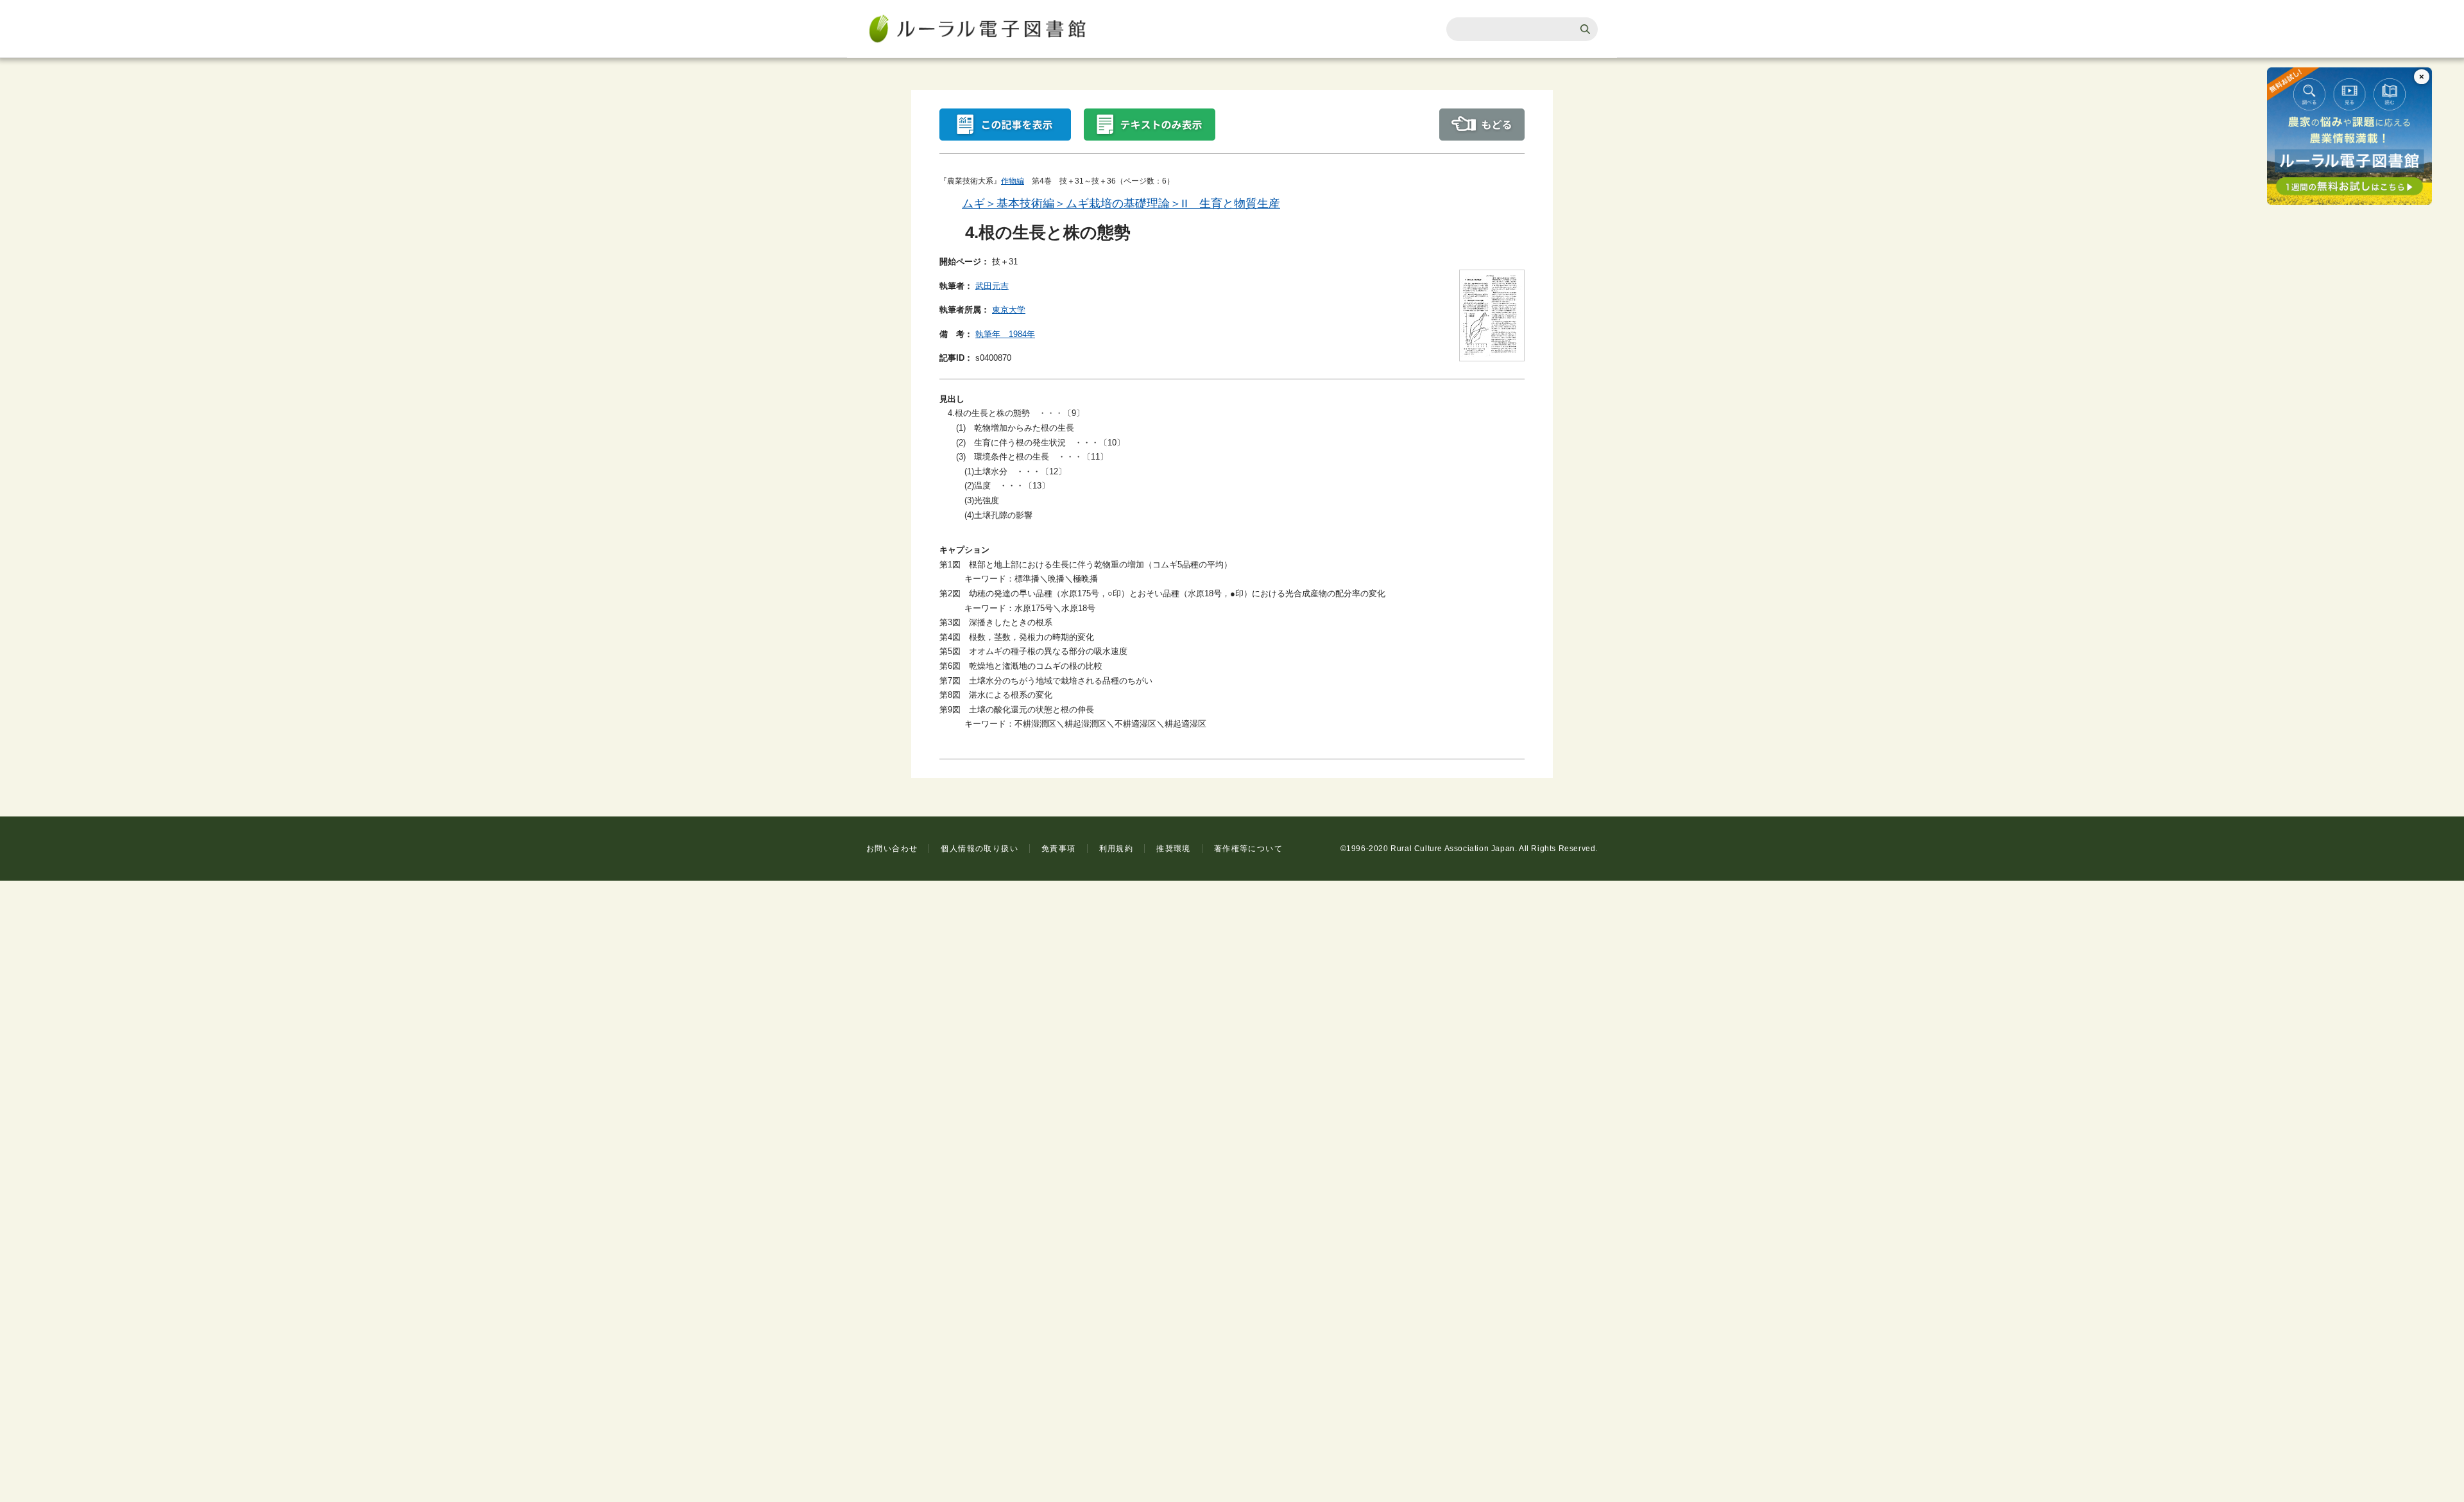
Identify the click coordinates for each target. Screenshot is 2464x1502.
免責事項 (1059, 849)
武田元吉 (992, 286)
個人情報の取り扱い (980, 849)
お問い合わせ (892, 849)
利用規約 (1116, 849)
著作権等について (1248, 849)
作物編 (1013, 181)
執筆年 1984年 (1005, 334)
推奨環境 (1174, 849)
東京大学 (1009, 310)
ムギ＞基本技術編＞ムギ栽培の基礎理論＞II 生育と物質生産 (1121, 203)
